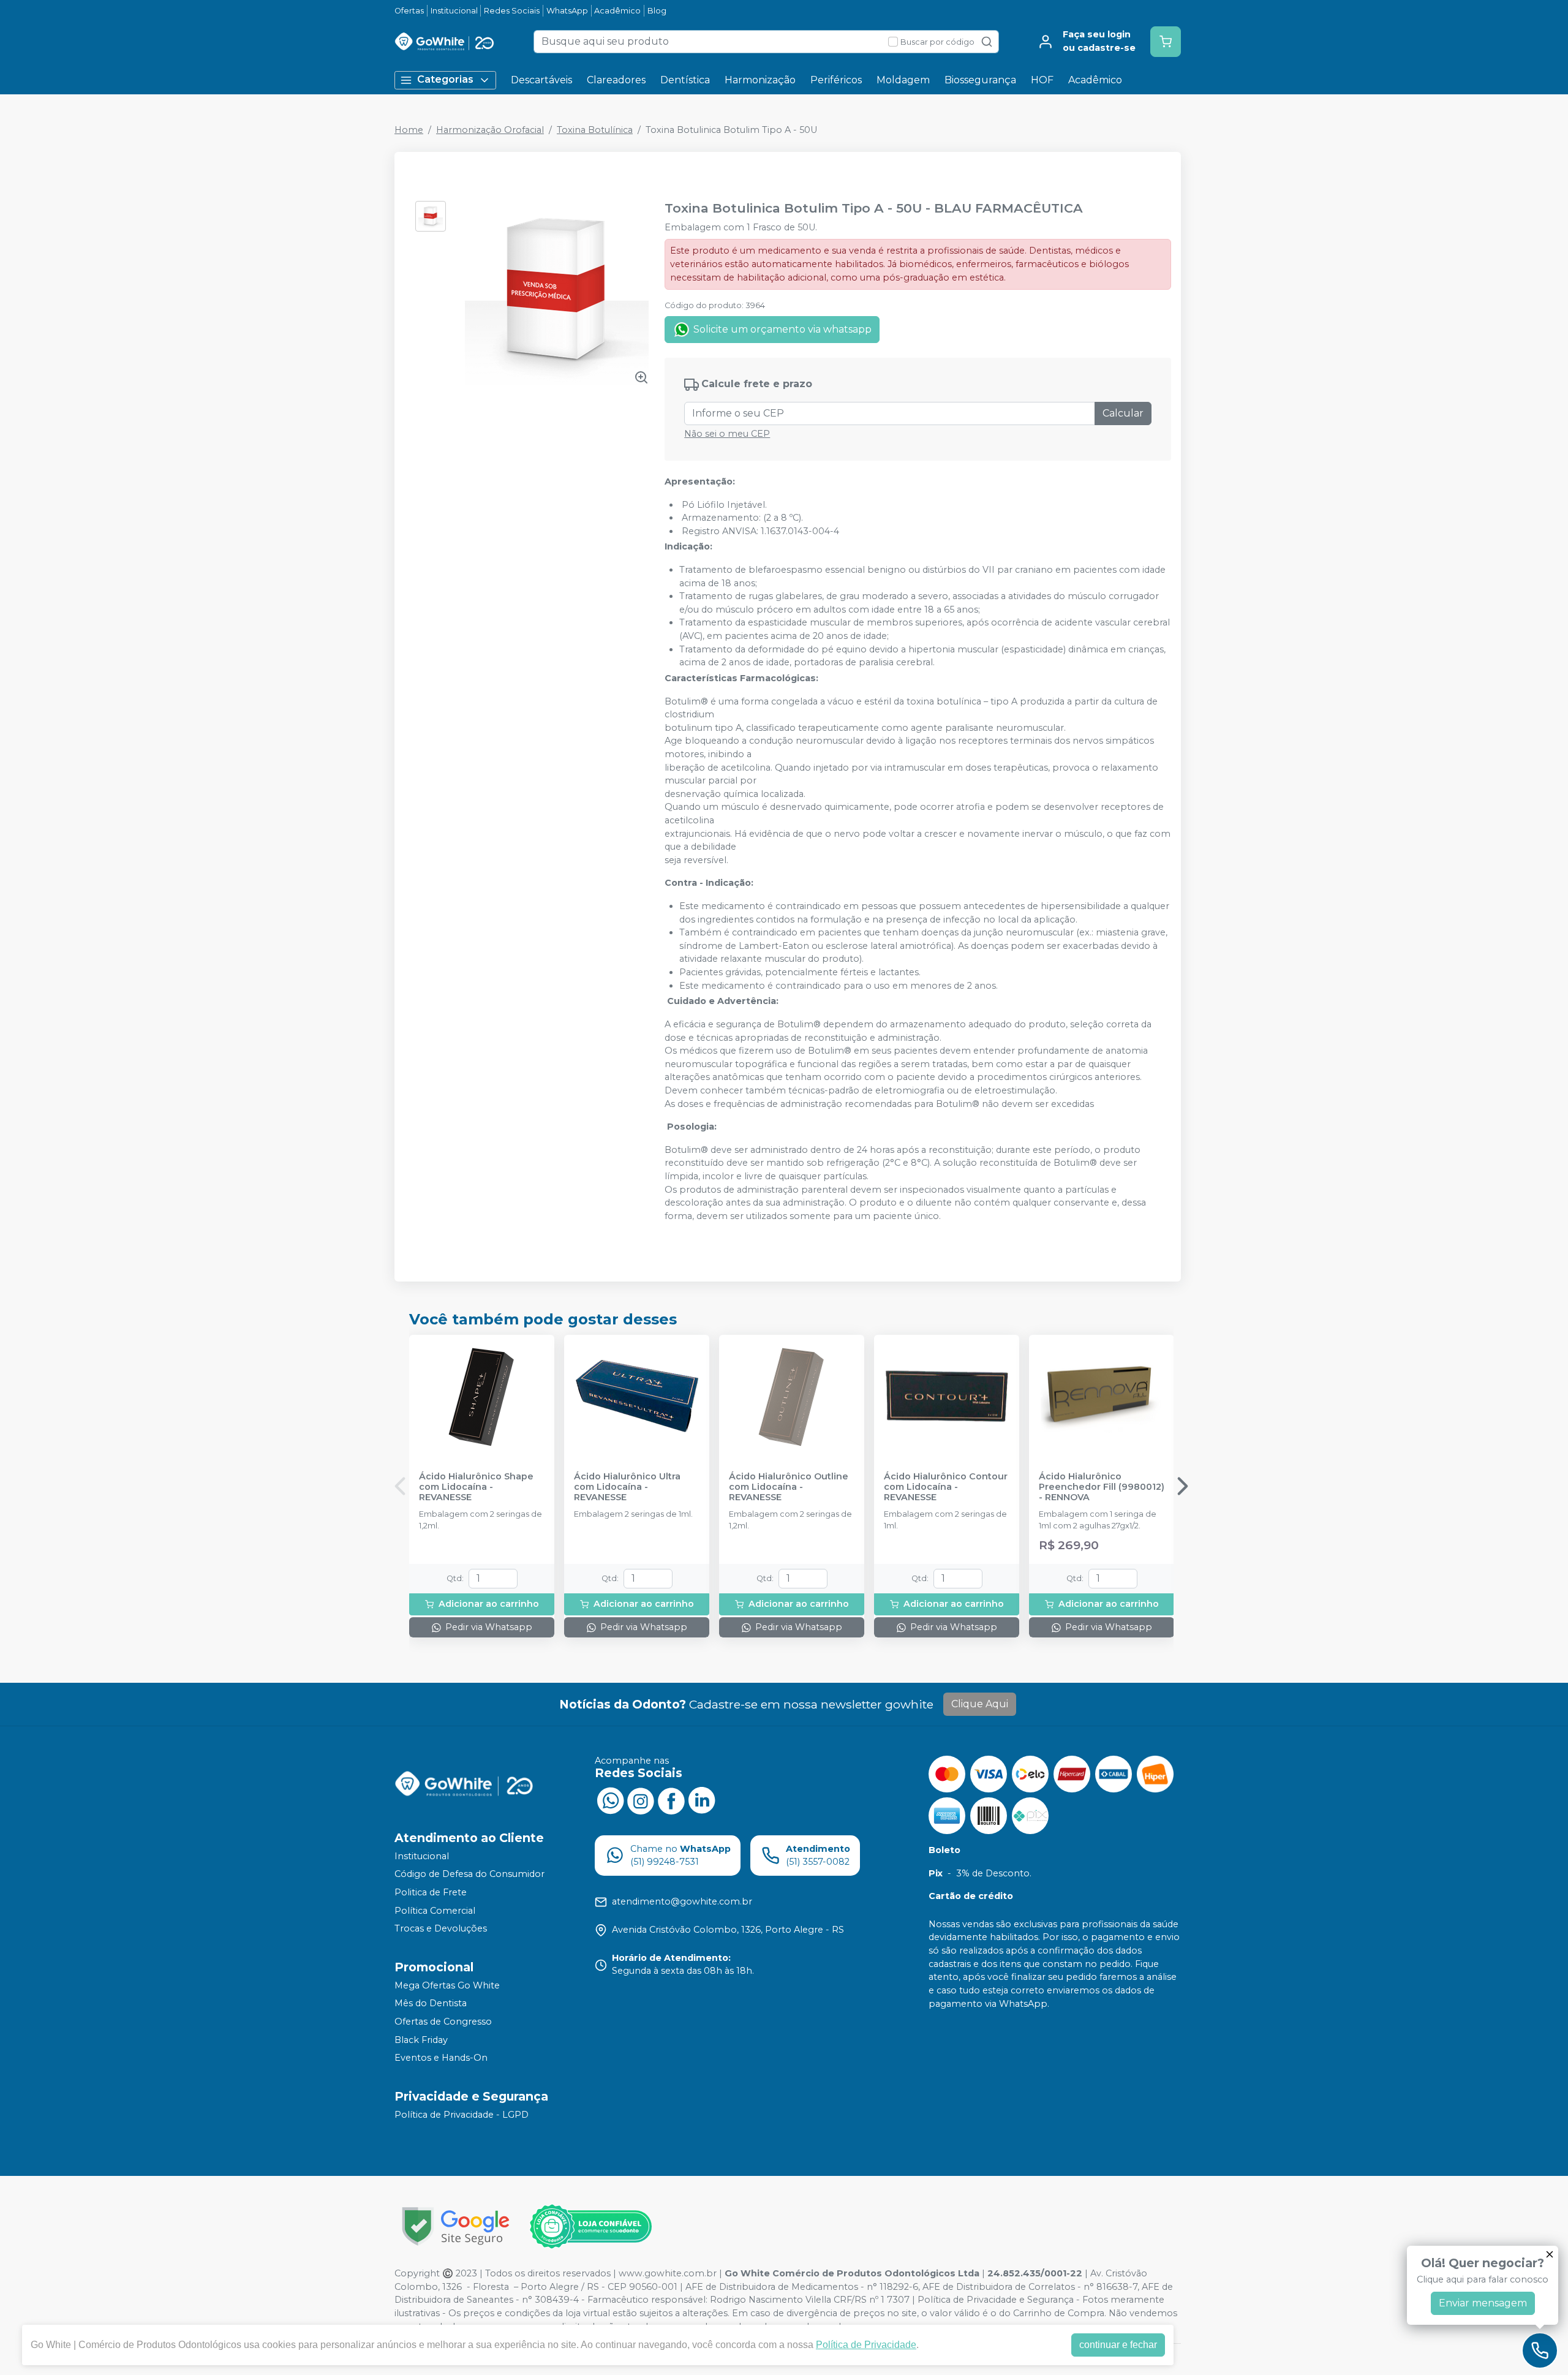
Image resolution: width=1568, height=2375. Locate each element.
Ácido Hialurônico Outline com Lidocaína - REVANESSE (789, 1487)
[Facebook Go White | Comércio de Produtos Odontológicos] (671, 1800)
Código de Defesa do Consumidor (469, 1875)
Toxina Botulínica (595, 130)
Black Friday (421, 2040)
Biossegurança (980, 80)
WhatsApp (567, 11)
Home (409, 130)
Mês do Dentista (431, 2004)
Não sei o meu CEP (727, 434)
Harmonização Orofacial (490, 130)
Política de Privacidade (866, 2345)
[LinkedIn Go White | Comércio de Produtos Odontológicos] (702, 1800)
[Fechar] (1550, 2254)
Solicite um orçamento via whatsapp (782, 329)
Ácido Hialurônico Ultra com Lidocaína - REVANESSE (627, 1487)
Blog (657, 11)
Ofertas (409, 11)
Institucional (454, 11)
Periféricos (836, 80)
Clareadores (616, 80)
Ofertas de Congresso (443, 2022)
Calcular (1123, 413)
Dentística (685, 80)
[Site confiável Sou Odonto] (590, 2227)
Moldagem (903, 80)
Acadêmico (617, 11)
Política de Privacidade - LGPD (462, 2115)
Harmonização (760, 80)
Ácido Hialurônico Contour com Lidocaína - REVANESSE (946, 1487)
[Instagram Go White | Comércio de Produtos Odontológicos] (641, 1800)
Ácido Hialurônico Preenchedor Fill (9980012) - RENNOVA (1102, 1487)
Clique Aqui (980, 1704)
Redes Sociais (512, 11)
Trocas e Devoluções (441, 1928)
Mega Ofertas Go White (447, 1985)
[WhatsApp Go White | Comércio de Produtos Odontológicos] (610, 1800)
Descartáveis (541, 80)
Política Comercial (435, 1911)
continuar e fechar (1118, 2345)
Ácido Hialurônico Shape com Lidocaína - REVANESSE (476, 1487)
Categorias (445, 79)
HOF (1042, 80)
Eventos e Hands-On (441, 2058)
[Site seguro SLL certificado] (456, 2226)
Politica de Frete (431, 1892)
